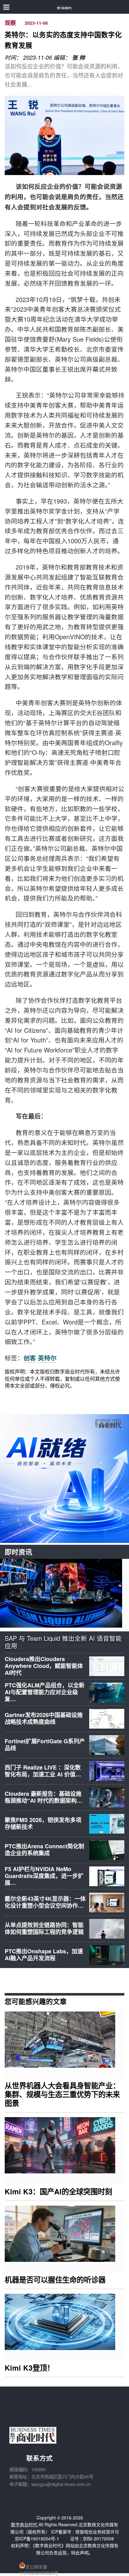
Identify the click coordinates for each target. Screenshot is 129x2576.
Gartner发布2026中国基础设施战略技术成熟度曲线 (44, 1718)
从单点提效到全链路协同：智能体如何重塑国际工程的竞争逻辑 (44, 1928)
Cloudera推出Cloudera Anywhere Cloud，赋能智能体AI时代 (44, 1666)
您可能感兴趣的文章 (36, 2001)
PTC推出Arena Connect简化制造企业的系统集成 (44, 1850)
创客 (30, 1358)
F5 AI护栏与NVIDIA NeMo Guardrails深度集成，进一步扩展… (44, 1876)
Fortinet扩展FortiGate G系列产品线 (45, 1745)
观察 (10, 23)
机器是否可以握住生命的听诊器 (55, 2280)
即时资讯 (18, 1552)
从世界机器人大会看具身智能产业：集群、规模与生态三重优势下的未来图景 (62, 2094)
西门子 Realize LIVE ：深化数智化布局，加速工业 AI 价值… (43, 1771)
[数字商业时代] (65, 7)
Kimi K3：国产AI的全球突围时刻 (58, 2191)
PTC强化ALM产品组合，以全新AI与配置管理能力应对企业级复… (45, 1692)
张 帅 (78, 58)
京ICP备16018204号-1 (37, 2538)
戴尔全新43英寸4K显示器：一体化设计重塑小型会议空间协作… (45, 1902)
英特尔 (47, 1358)
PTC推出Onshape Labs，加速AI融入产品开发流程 (44, 1955)
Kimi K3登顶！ (29, 2368)
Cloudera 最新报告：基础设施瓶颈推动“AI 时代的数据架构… (44, 1797)
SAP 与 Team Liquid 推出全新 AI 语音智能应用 (63, 1642)
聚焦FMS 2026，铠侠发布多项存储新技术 (43, 1823)
